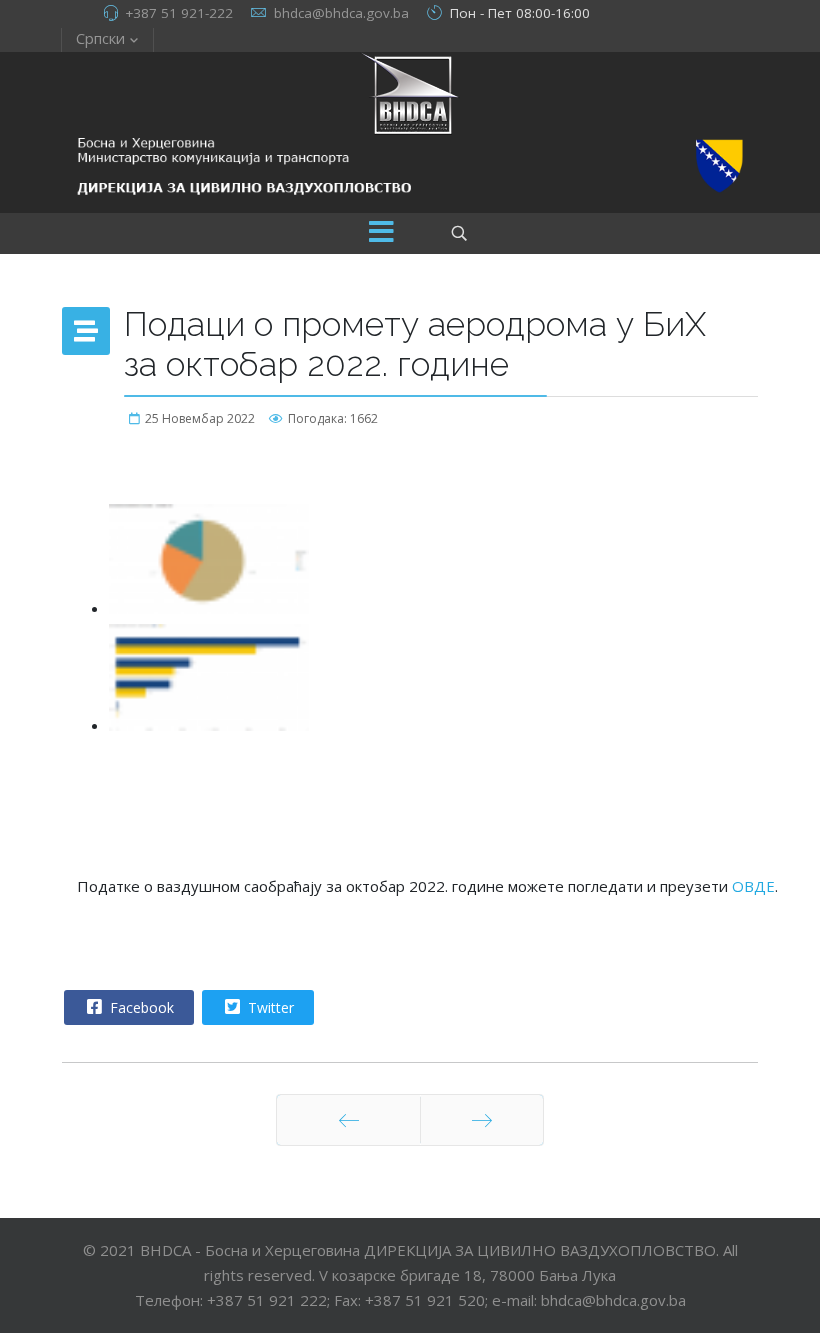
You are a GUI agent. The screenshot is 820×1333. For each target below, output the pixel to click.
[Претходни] (348, 1120)
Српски (100, 38)
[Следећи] (482, 1120)
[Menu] (381, 233)
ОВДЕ (753, 886)
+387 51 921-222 (179, 13)
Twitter (269, 1007)
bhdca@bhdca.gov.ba (341, 13)
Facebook (140, 1007)
